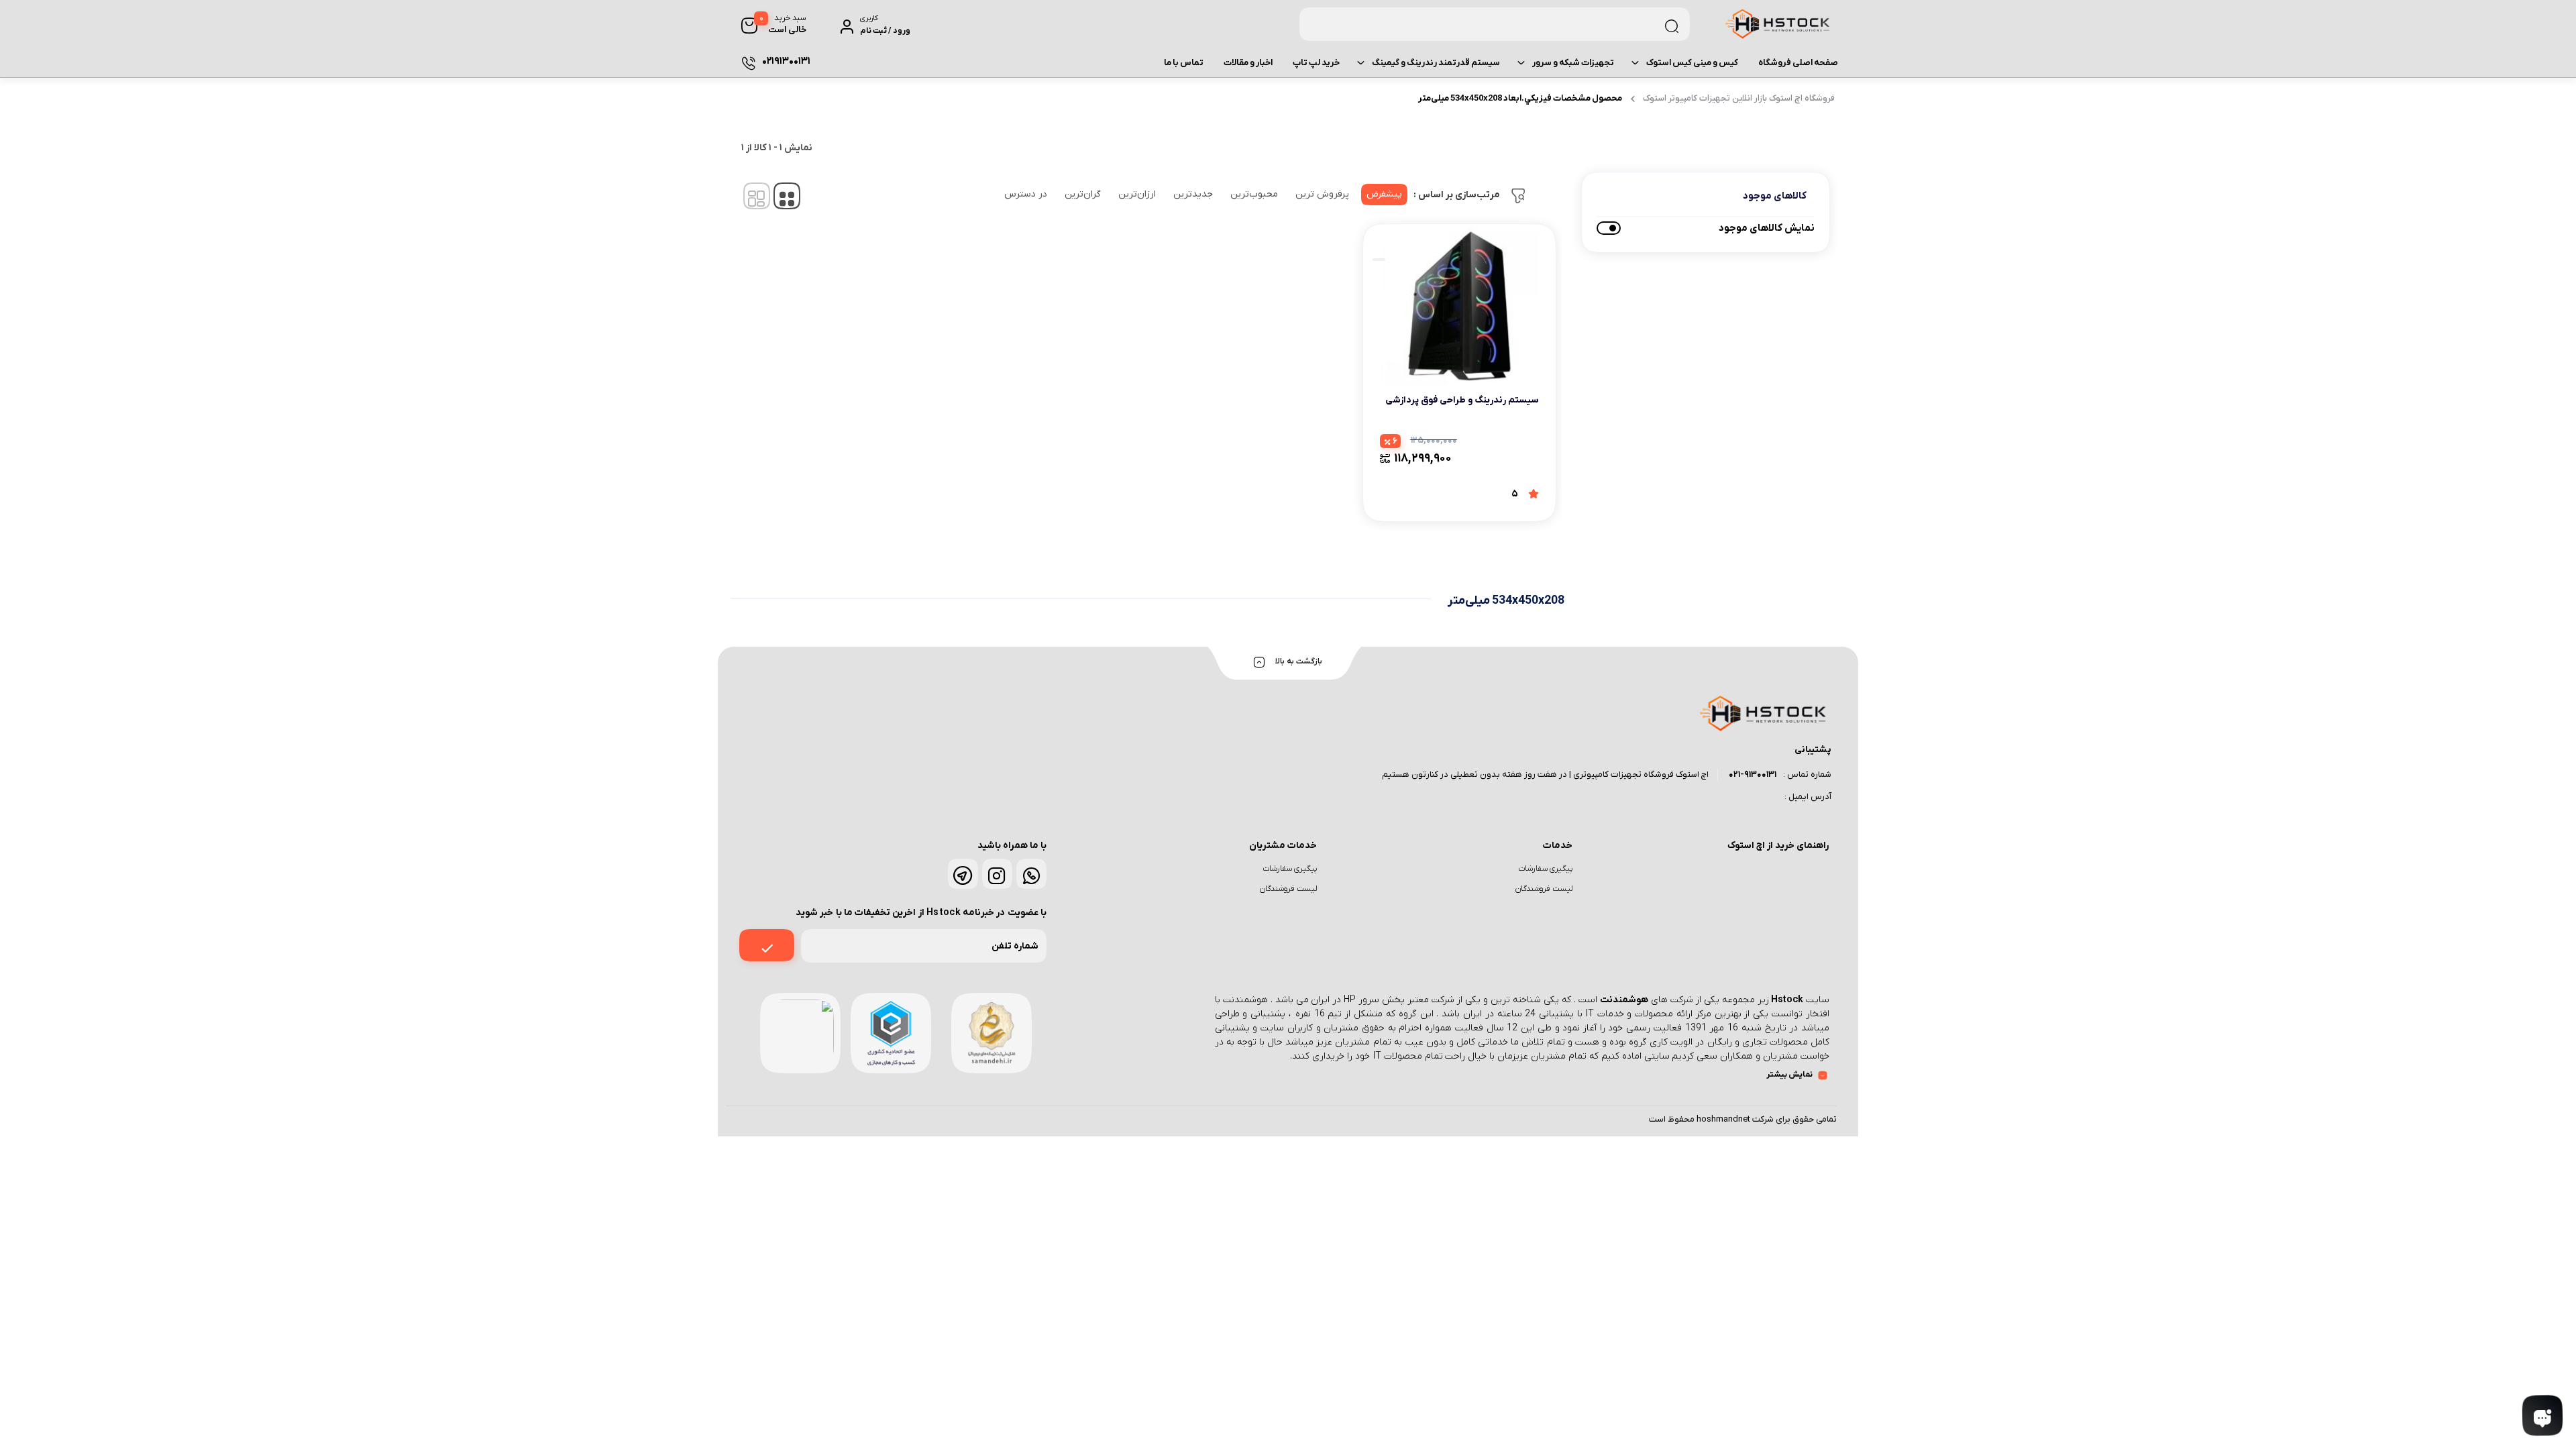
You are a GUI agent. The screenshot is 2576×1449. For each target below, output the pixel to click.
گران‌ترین (1083, 194)
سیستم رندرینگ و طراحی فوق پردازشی (1462, 400)
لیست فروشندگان (1544, 889)
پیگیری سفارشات (1545, 869)
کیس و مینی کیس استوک (1692, 63)
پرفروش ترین (1322, 194)
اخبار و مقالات (1248, 63)
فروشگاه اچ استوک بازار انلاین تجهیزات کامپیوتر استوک (1739, 98)
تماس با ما (1184, 63)
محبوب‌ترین (1254, 194)
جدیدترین (1193, 194)
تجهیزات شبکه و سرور (1573, 63)
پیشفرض (1384, 194)
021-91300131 (1753, 774)
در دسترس (1026, 194)
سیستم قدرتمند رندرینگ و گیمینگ (1436, 63)
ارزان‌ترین (1137, 194)
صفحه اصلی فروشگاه (1798, 63)
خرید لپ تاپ (1316, 63)
